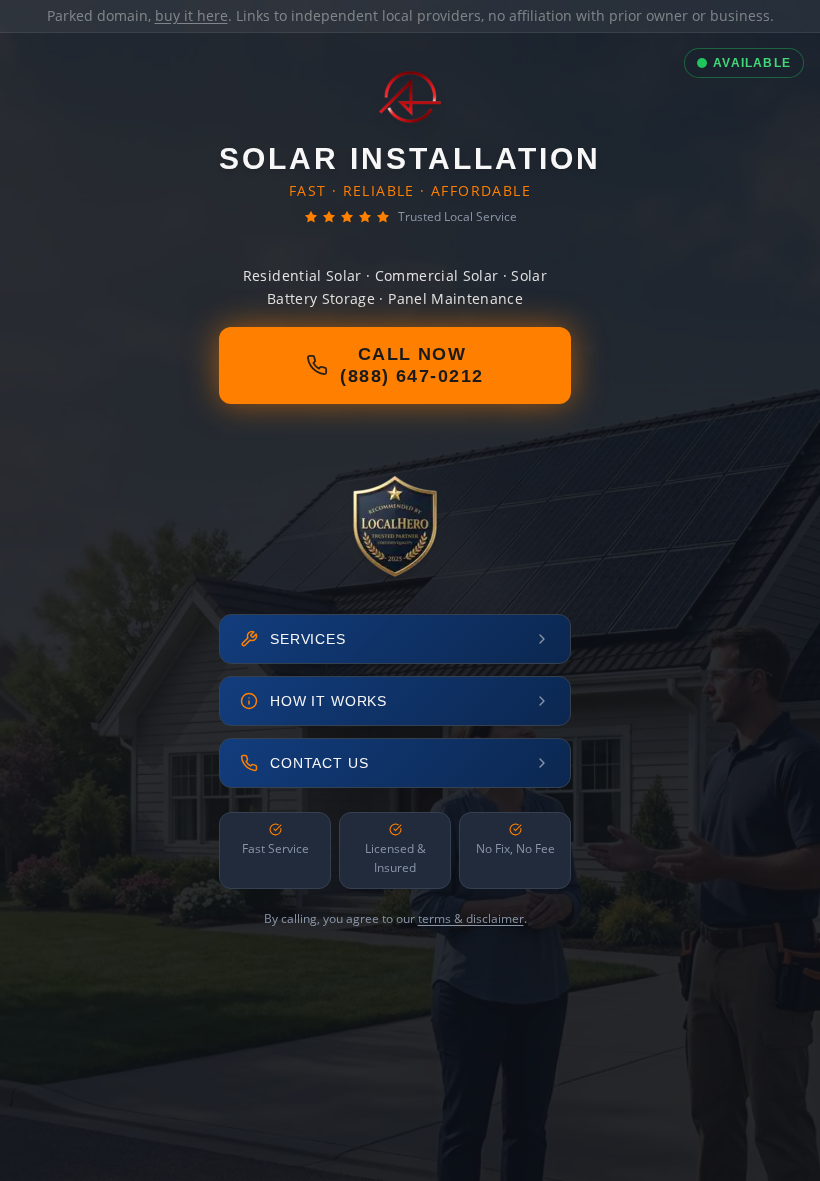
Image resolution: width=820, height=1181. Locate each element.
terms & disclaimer (471, 918)
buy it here (191, 15)
